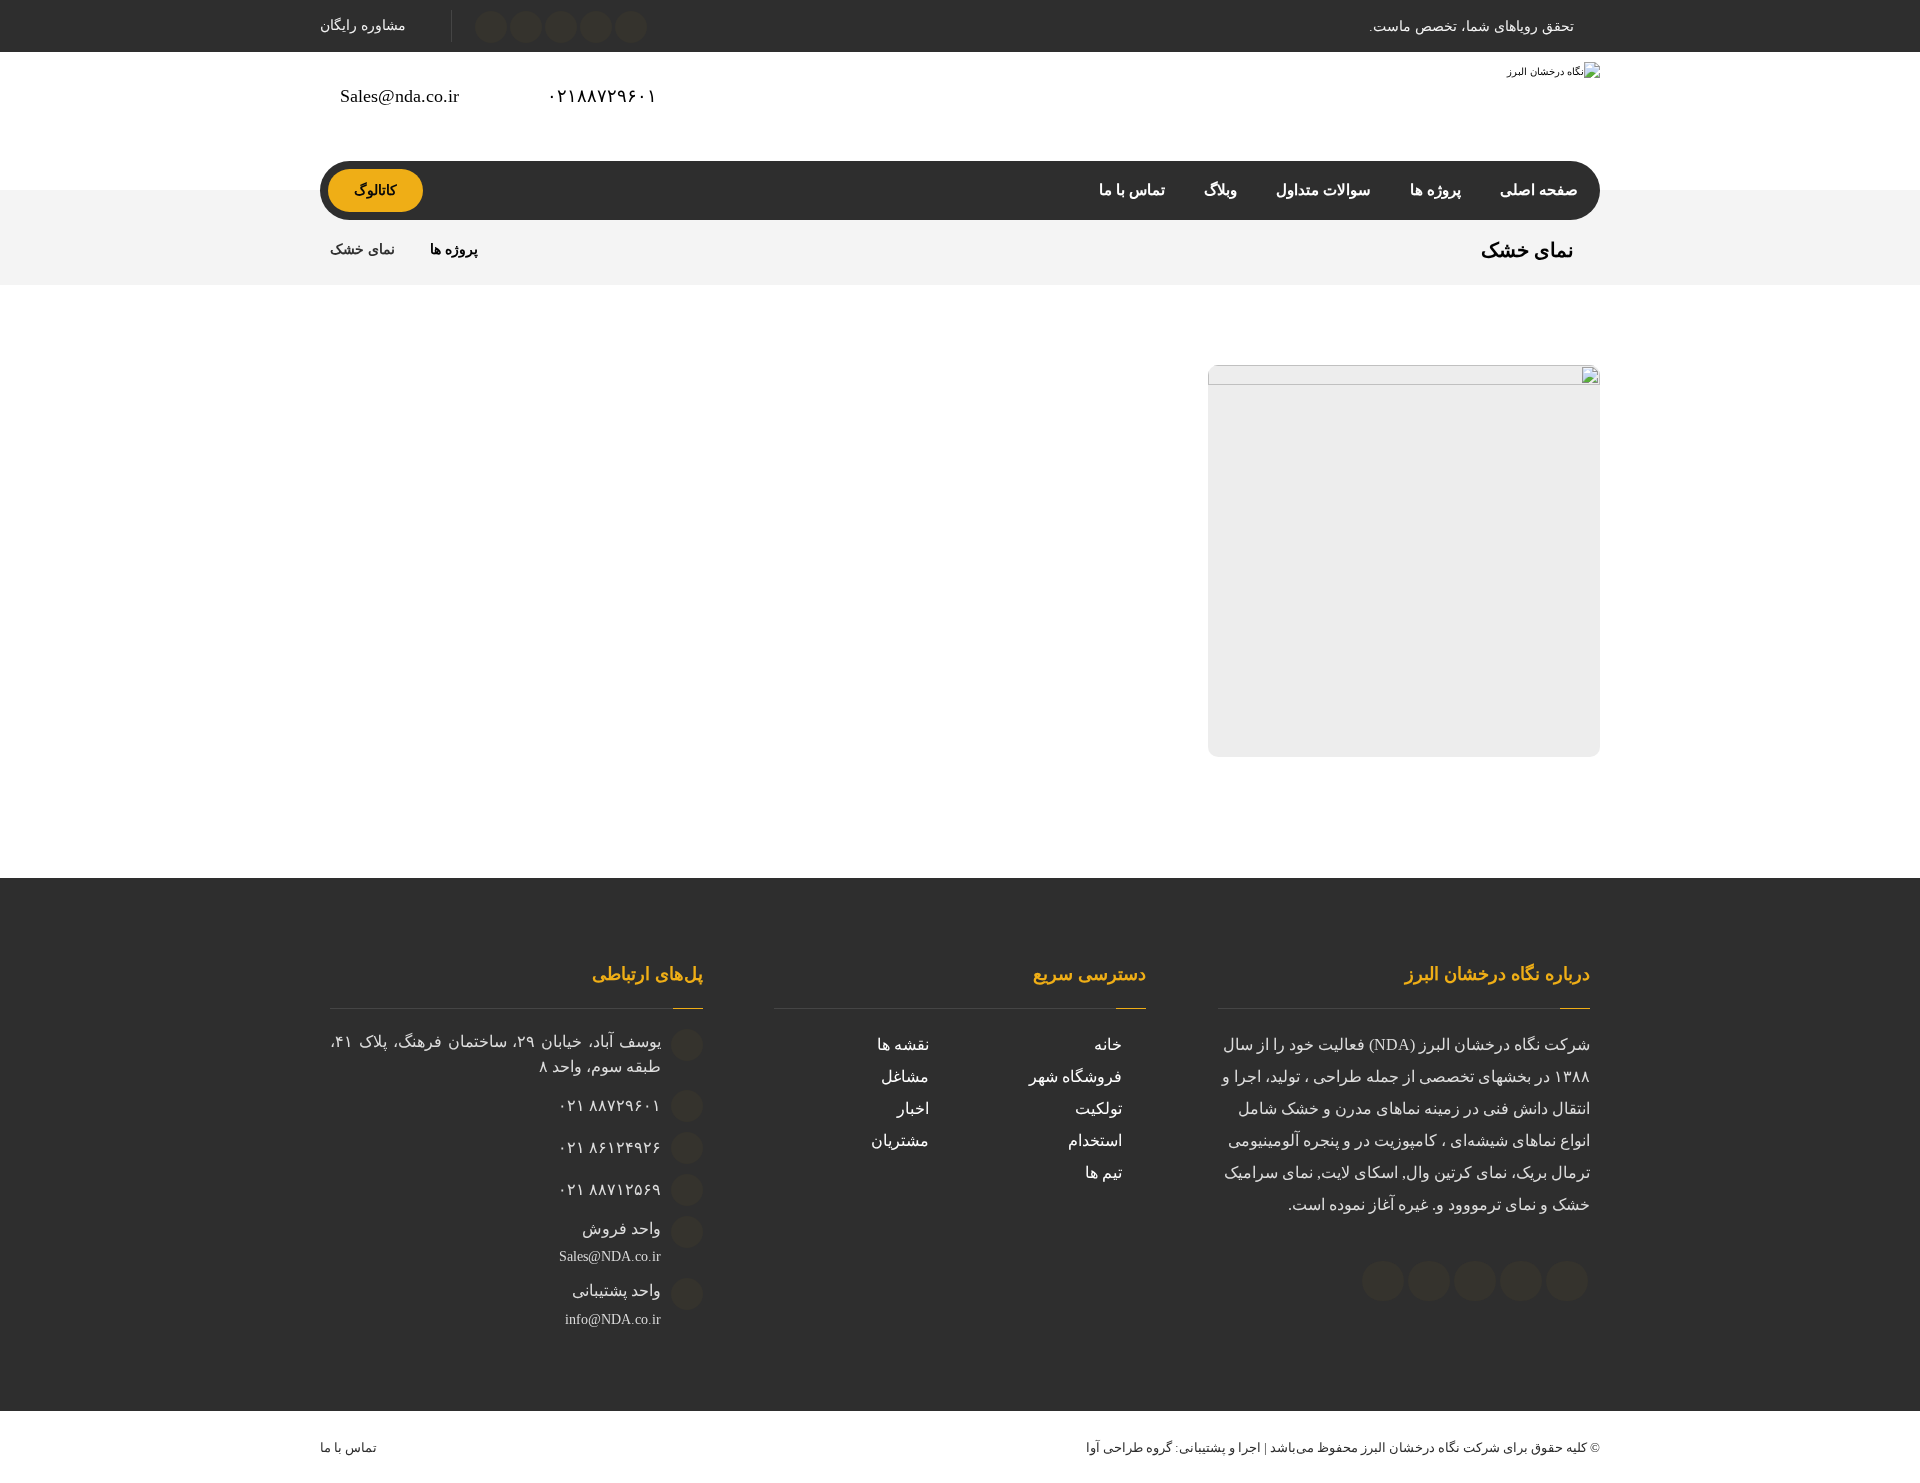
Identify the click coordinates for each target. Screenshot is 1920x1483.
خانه (1108, 1044)
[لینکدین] (491, 27)
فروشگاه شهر (1075, 1076)
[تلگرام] (526, 27)
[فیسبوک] (631, 27)
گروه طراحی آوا (1129, 1447)
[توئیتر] (596, 27)
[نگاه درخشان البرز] (518, 249)
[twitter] (1429, 1281)
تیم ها (1103, 1172)
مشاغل (905, 1076)
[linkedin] (1475, 1281)
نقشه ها (903, 1044)
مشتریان (900, 1140)
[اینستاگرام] (561, 27)
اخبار (913, 1108)
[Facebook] (1383, 1281)
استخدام (1095, 1140)
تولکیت (1098, 1108)
